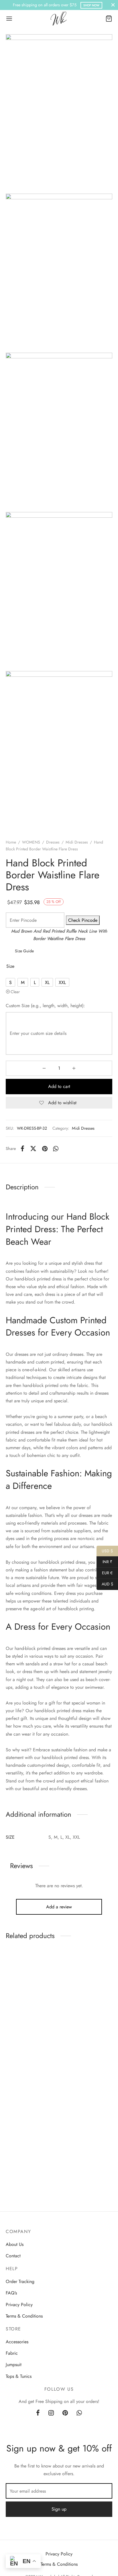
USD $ (105, 1551)
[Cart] (109, 19)
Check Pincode (83, 920)
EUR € (105, 1573)
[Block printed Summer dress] (87, 2102)
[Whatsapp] (56, 1149)
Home (11, 842)
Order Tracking (20, 2281)
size (10, 966)
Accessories (17, 2342)
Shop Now (91, 5)
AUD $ (105, 1584)
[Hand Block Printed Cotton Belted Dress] (31, 1991)
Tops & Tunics (19, 2376)
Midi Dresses (77, 842)
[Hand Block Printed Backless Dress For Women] (31, 2102)
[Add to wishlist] (49, 1962)
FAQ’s (11, 2293)
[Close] (113, 5)
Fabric (12, 2353)
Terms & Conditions (24, 2316)
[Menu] (9, 19)
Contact (13, 2256)
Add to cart (59, 1086)
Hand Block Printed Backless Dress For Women (24, 2153)
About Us (15, 2244)
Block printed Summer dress (82, 2150)
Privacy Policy (19, 2305)
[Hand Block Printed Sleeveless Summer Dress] (87, 1991)
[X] (33, 1149)
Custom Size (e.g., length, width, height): (45, 1006)
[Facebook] (22, 1149)
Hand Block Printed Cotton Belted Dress (25, 2039)
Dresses (53, 842)
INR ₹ (104, 1562)
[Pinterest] (45, 1149)
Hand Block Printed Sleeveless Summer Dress (85, 2039)
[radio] (10, 982)
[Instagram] (51, 2413)
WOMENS (31, 842)
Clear (15, 992)
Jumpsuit (14, 2365)
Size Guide (24, 951)
